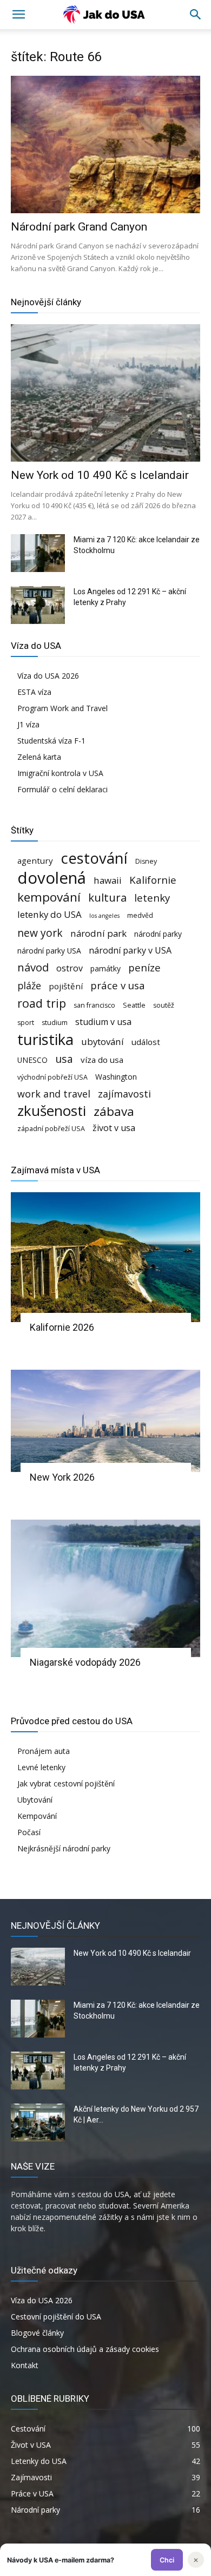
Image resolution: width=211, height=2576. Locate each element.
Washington (116, 1077)
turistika (45, 1039)
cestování (94, 858)
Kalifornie (153, 880)
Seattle (134, 1005)
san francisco (94, 1005)
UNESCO (32, 1060)
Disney (146, 861)
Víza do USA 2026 (48, 676)
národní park (98, 933)
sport (26, 1023)
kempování (49, 897)
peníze (144, 967)
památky (105, 968)
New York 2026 (62, 1477)
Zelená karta (39, 757)
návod (33, 967)
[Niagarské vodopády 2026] (105, 1588)
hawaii (108, 880)
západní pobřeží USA (51, 1129)
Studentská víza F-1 (51, 741)
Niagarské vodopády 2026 (85, 1662)
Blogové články (37, 2333)
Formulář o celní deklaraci (62, 789)
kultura (107, 898)
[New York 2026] (105, 1421)
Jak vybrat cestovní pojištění (66, 1783)
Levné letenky (41, 1767)
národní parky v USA (130, 951)
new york (40, 933)
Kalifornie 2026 (62, 1327)
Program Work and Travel (62, 708)
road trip (42, 1003)
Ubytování (35, 1800)
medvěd (140, 915)
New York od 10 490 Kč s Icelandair (100, 475)
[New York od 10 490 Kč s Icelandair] (105, 393)
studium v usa (103, 1022)
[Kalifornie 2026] (105, 1257)
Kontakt (25, 2365)
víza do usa (102, 1060)
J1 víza (28, 724)
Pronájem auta (44, 1751)
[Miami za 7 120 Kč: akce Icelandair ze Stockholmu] (38, 553)
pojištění (66, 986)
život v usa (114, 1128)
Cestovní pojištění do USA (56, 2317)
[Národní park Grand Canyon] (105, 144)
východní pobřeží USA (52, 1077)
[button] (196, 15)
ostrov (70, 968)
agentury (35, 860)
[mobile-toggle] (18, 15)
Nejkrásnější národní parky (64, 1848)
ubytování (103, 1041)
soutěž (164, 1005)
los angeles (104, 916)
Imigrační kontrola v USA (60, 773)
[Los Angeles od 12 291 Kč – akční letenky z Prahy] (38, 605)
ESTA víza (34, 692)
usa (64, 1059)
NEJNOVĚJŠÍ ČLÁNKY (55, 1926)
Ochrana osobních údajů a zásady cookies (85, 2349)
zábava (114, 1111)
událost (146, 1042)
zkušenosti (52, 1111)
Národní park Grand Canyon (79, 227)
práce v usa (118, 985)
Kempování (37, 1816)
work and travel (54, 1094)
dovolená (52, 878)
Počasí (29, 1832)
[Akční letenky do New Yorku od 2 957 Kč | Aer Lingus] (38, 2122)
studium (55, 1023)
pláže (29, 986)
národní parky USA (49, 951)
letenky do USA (50, 914)
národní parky (158, 934)
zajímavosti (124, 1094)
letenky (152, 898)
